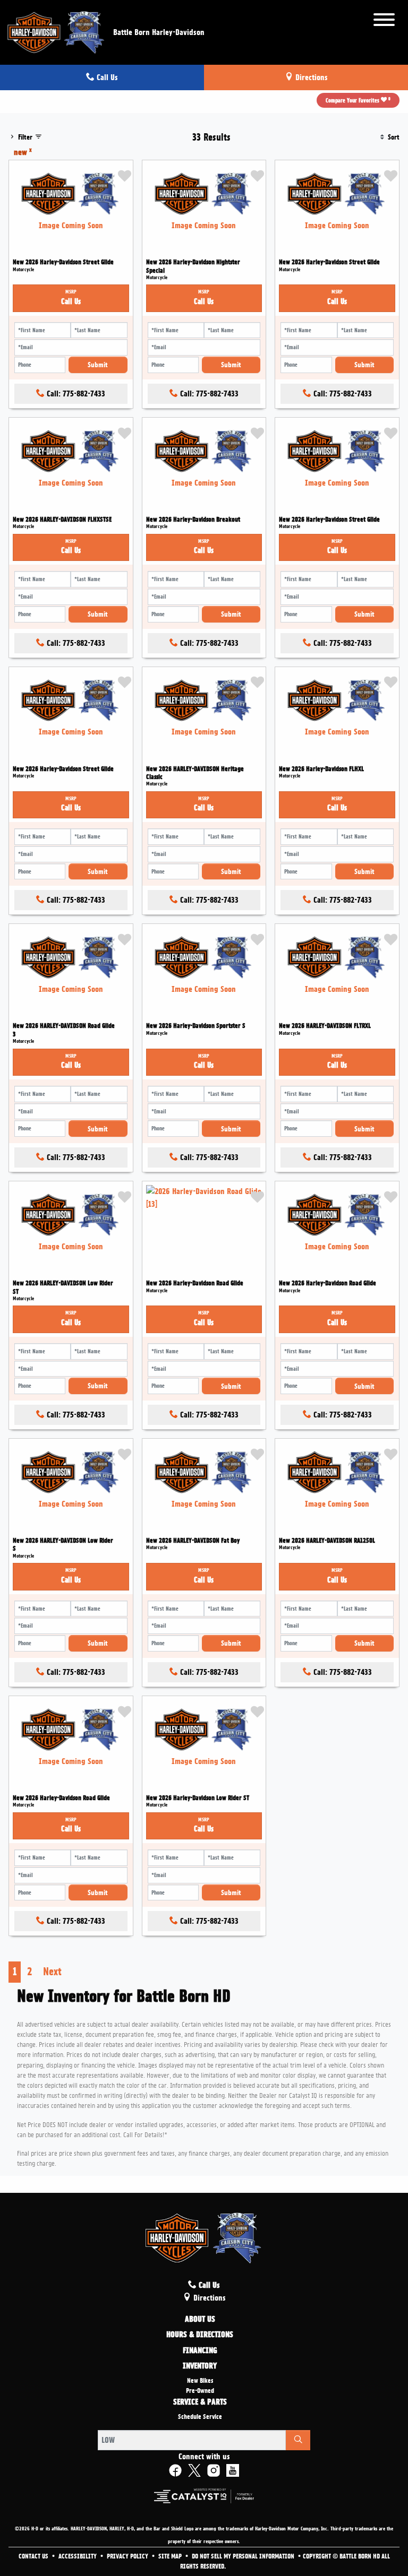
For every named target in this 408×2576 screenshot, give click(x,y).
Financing (200, 2351)
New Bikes (200, 2381)
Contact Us (34, 2556)
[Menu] (384, 21)
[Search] (298, 2440)
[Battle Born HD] (57, 31)
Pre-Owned (200, 2391)
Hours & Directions (200, 2335)
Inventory (200, 2366)
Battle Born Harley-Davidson (159, 32)
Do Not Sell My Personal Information (244, 2556)
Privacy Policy (128, 2556)
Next (52, 1972)
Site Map (171, 2556)
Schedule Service (200, 2417)
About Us (200, 2320)
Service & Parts (200, 2402)
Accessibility (78, 2556)
